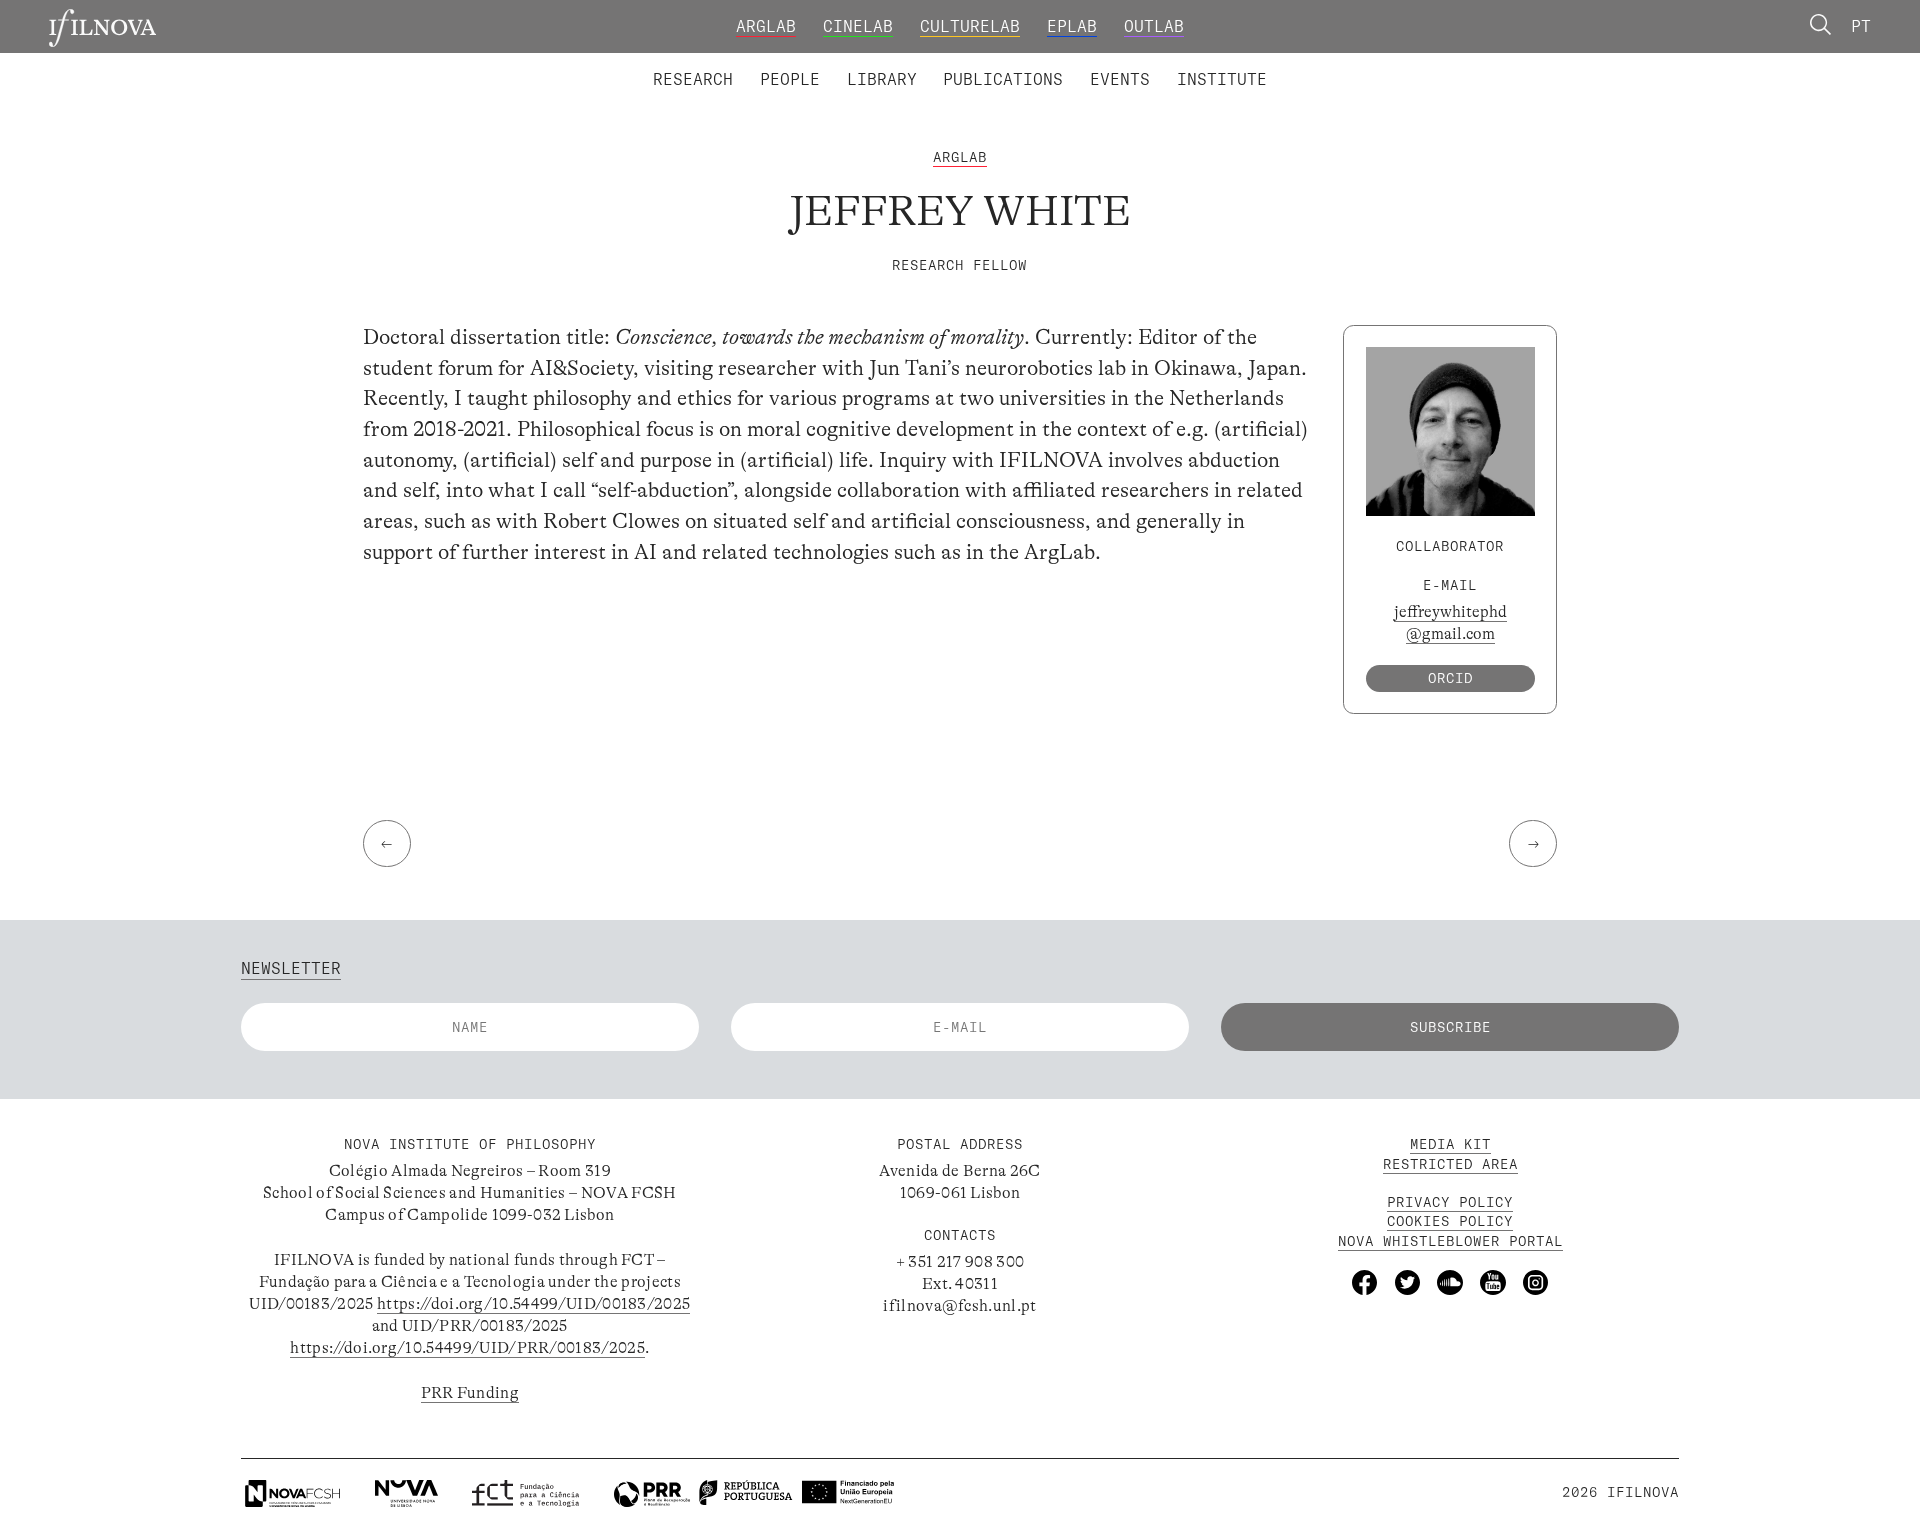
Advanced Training (1178, 64)
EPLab (1072, 26)
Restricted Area (1450, 1164)
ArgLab (766, 26)
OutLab (1154, 26)
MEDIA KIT (1450, 1144)
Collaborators (905, 64)
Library (882, 79)
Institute (1222, 79)
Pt (1861, 26)
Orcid (1450, 678)
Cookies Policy (1450, 1221)
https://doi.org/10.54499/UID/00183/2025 (533, 1304)
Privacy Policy (1450, 1202)
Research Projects (812, 64)
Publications (1003, 79)
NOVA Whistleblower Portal (1450, 1241)
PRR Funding (470, 1393)
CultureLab (970, 26)
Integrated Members (727, 64)
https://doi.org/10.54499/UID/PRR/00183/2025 (467, 1348)
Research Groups (995, 64)
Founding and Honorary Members (1138, 64)
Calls (1310, 64)
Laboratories (645, 64)
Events (1120, 79)
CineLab (858, 26)
